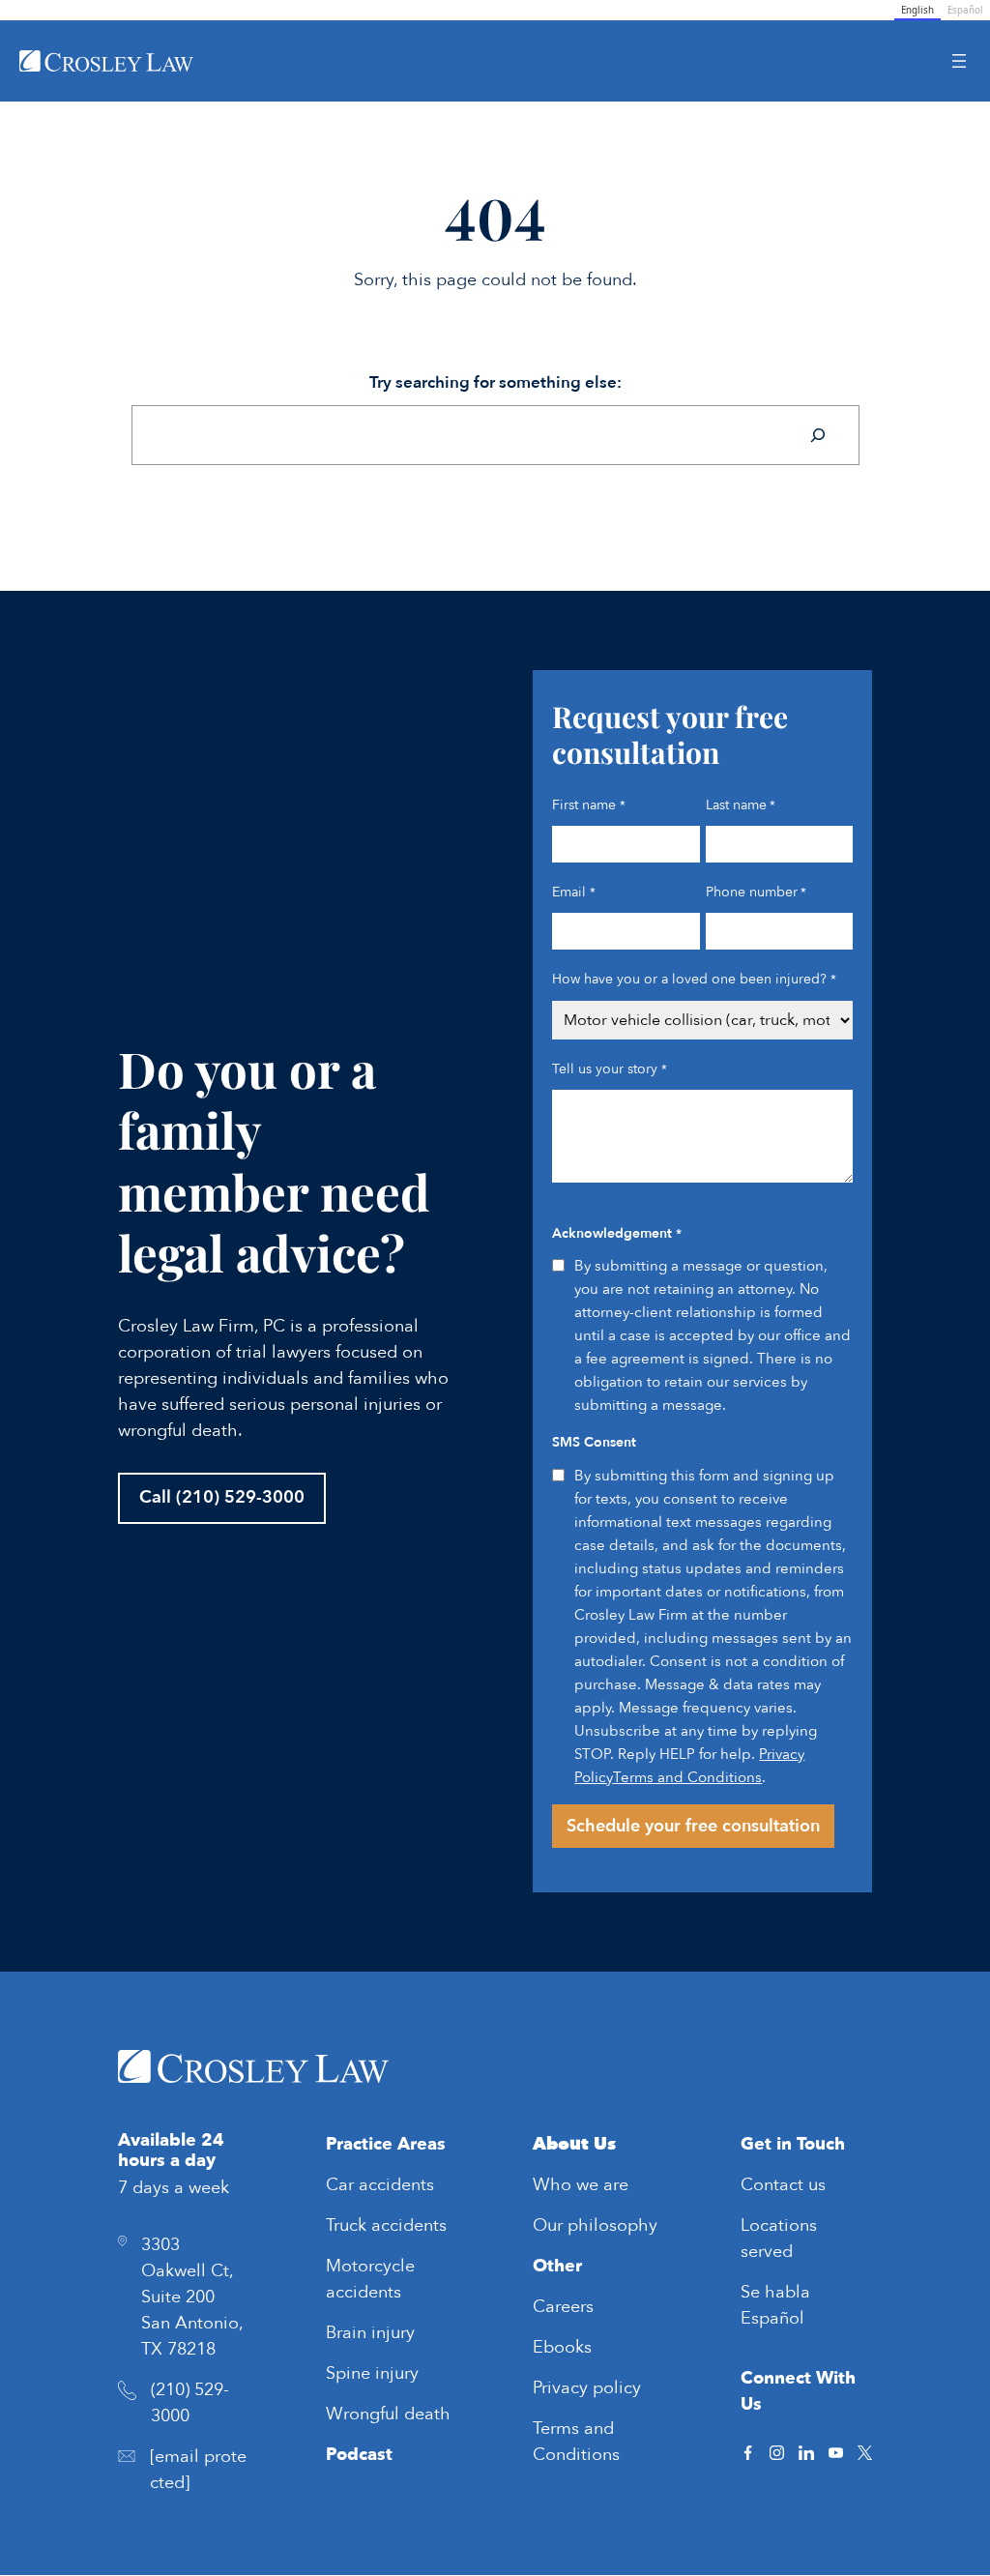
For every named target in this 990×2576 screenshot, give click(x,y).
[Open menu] (959, 61)
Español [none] (965, 10)
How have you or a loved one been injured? (694, 979)
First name (588, 805)
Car (342, 2185)
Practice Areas (386, 2144)
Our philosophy (595, 2225)
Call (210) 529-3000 (222, 1497)
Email (573, 892)
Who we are (581, 2185)
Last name (741, 805)
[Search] (818, 435)
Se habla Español (775, 2305)
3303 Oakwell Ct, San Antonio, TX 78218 (192, 2297)
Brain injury (370, 2333)
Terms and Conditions (687, 1777)
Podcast (359, 2455)
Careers (563, 2307)
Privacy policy (587, 2388)
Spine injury (372, 2373)
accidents (396, 2185)
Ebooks (562, 2347)
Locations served (779, 2239)
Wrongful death (388, 2414)
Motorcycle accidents (370, 2279)
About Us (574, 2144)
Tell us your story (609, 1069)
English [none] (917, 10)
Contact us (783, 2185)
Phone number (756, 892)
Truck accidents (386, 2225)
